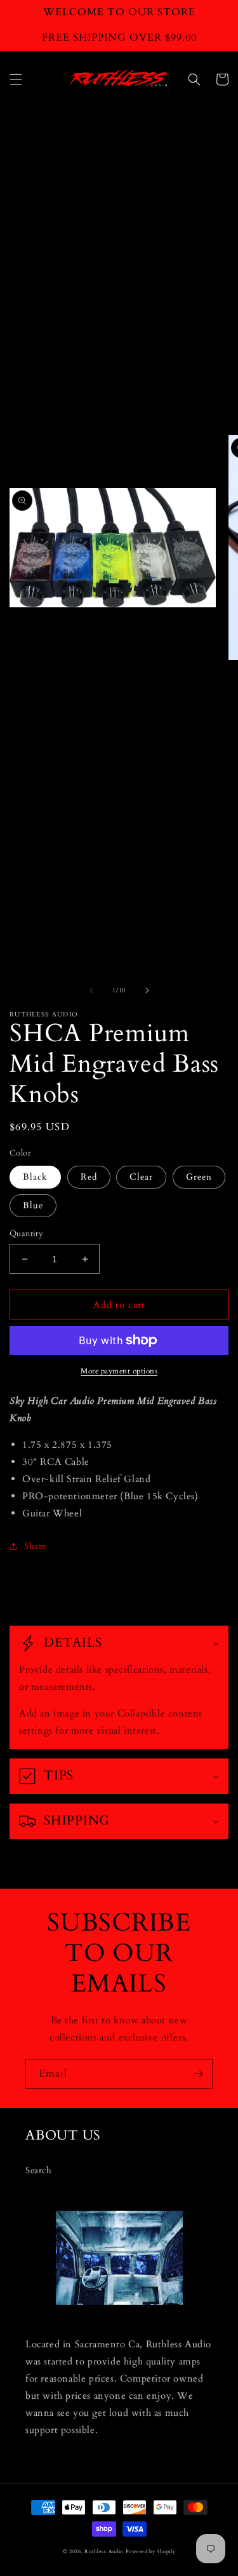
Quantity (26, 1234)
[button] (16, 79)
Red (89, 1177)
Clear (141, 1177)
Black (35, 1177)
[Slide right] (147, 990)
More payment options (119, 1371)
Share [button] (35, 1546)
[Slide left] (91, 990)
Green (199, 1177)
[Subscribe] (198, 2074)
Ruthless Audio (104, 2552)
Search (39, 2170)
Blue (33, 1205)
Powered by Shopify (151, 2552)
